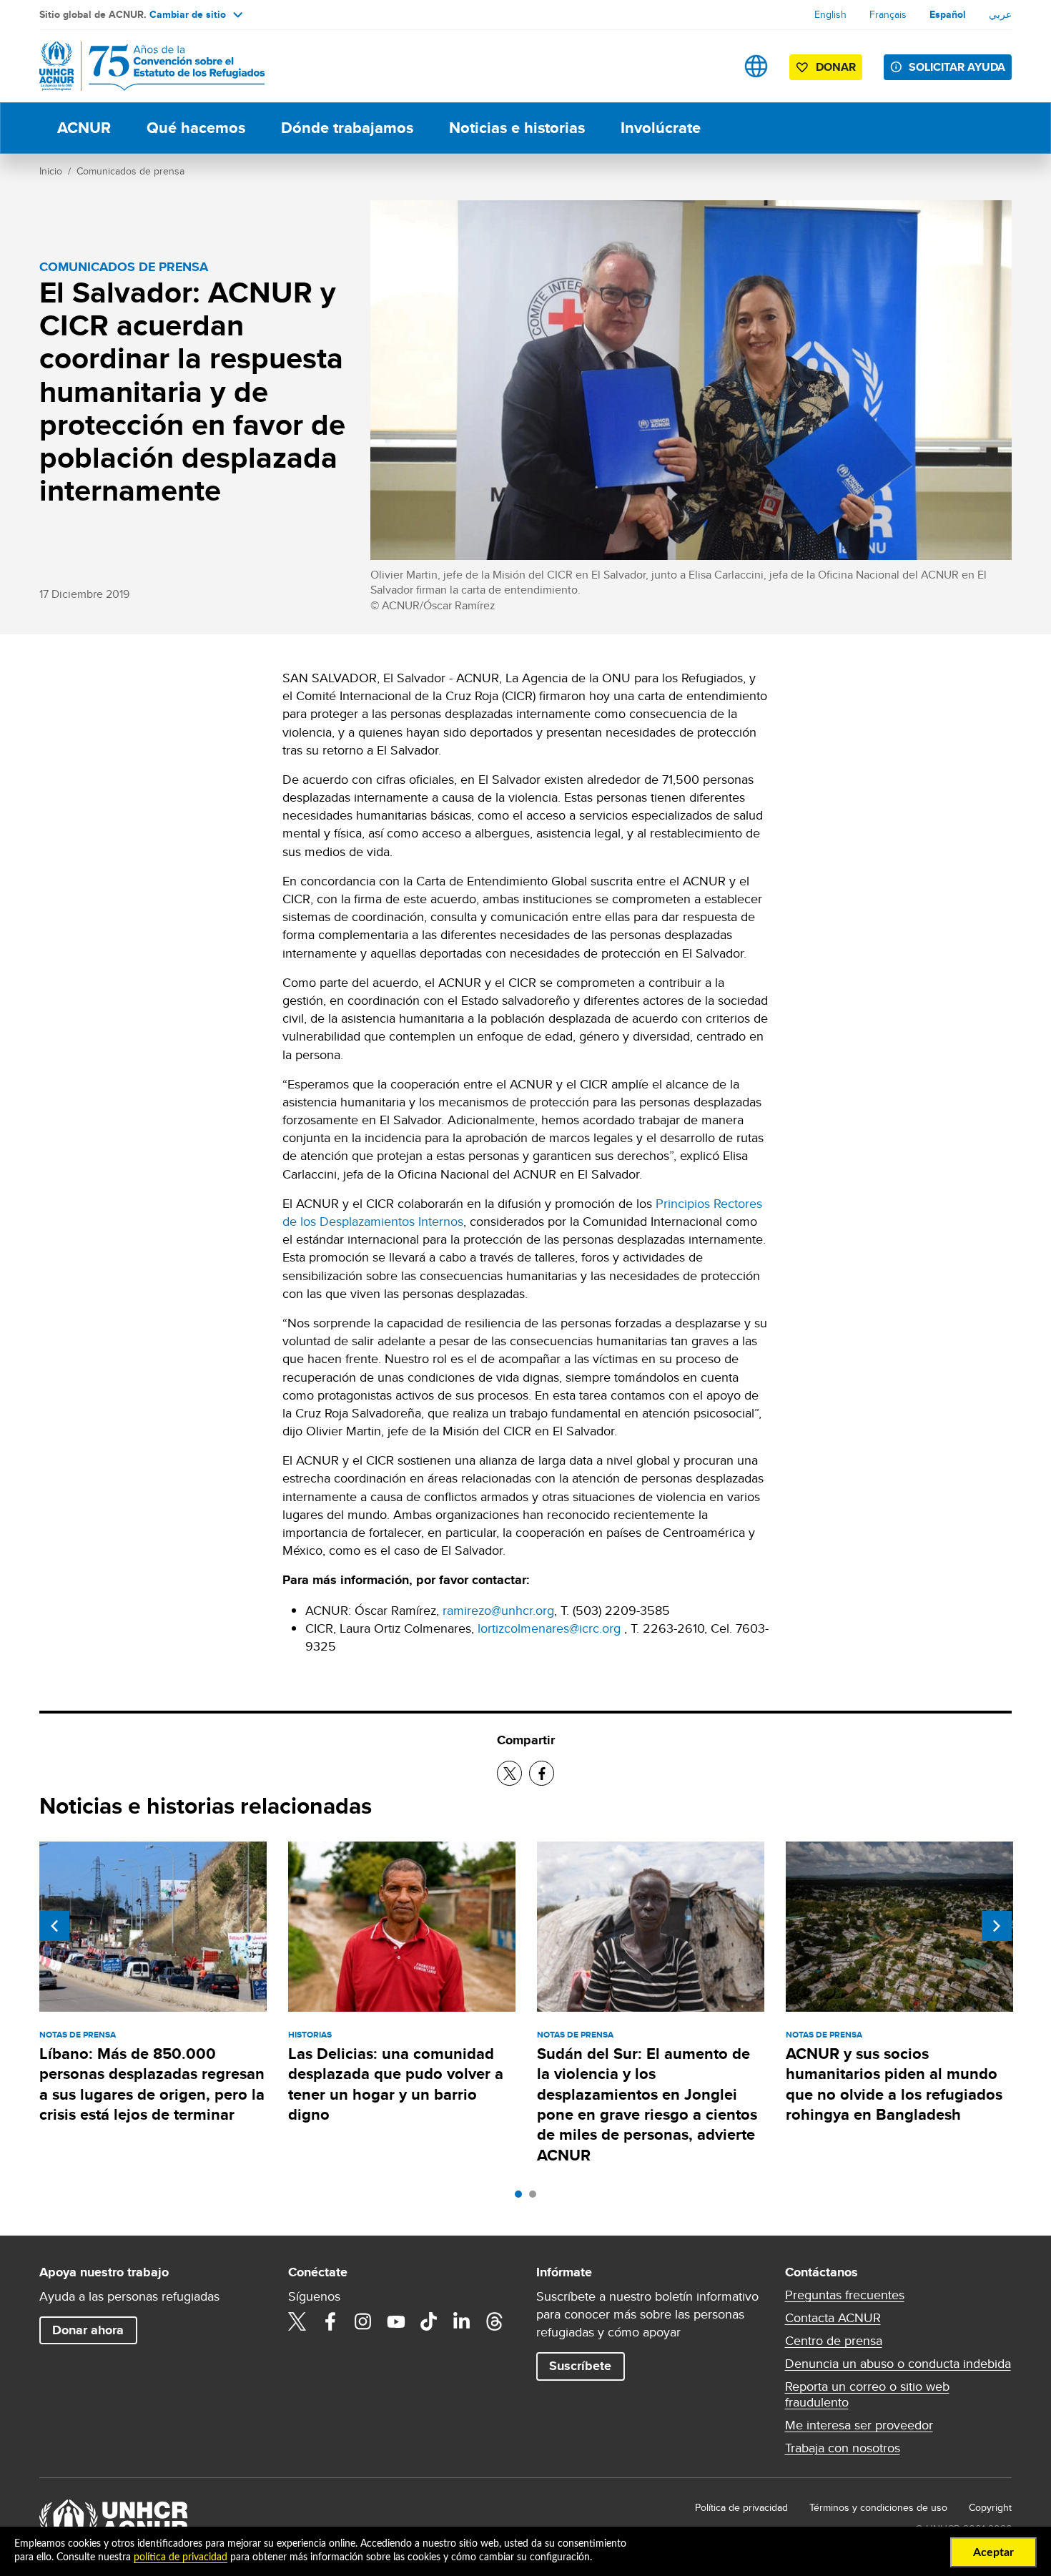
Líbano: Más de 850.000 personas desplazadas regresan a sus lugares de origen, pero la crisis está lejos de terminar (152, 2084)
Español (948, 14)
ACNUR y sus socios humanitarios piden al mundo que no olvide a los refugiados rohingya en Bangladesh (894, 2084)
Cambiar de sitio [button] (188, 14)
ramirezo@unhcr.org (498, 1610)
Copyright (990, 2507)
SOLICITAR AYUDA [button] (957, 67)
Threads (495, 2321)
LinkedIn (462, 2321)
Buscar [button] (711, 66)
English (830, 14)
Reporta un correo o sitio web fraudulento (867, 2394)
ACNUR (84, 128)
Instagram (363, 2321)
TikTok (429, 2321)
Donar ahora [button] (88, 2330)
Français (888, 14)
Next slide (997, 1926)
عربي (1000, 14)
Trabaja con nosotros (843, 2448)
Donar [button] (836, 67)
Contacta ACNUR (833, 2318)
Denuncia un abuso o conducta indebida (898, 2364)
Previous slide (54, 1926)
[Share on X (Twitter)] (509, 1773)
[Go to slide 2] (536, 2198)
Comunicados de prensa (130, 171)
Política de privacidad (741, 2507)
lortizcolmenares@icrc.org (549, 1628)
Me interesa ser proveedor (859, 2425)
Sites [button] (756, 66)
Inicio (51, 171)
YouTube (396, 2321)
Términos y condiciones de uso (878, 2507)
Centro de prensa (834, 2341)
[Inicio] (139, 66)
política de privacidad (181, 2557)
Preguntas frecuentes (845, 2295)
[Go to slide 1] (522, 2198)
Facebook (330, 2321)
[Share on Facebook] (542, 1773)
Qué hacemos (196, 128)
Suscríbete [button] (580, 2366)
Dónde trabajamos (347, 128)
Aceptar (993, 2552)
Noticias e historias (517, 128)
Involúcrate (661, 128)
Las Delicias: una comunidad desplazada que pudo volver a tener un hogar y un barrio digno (396, 2084)
